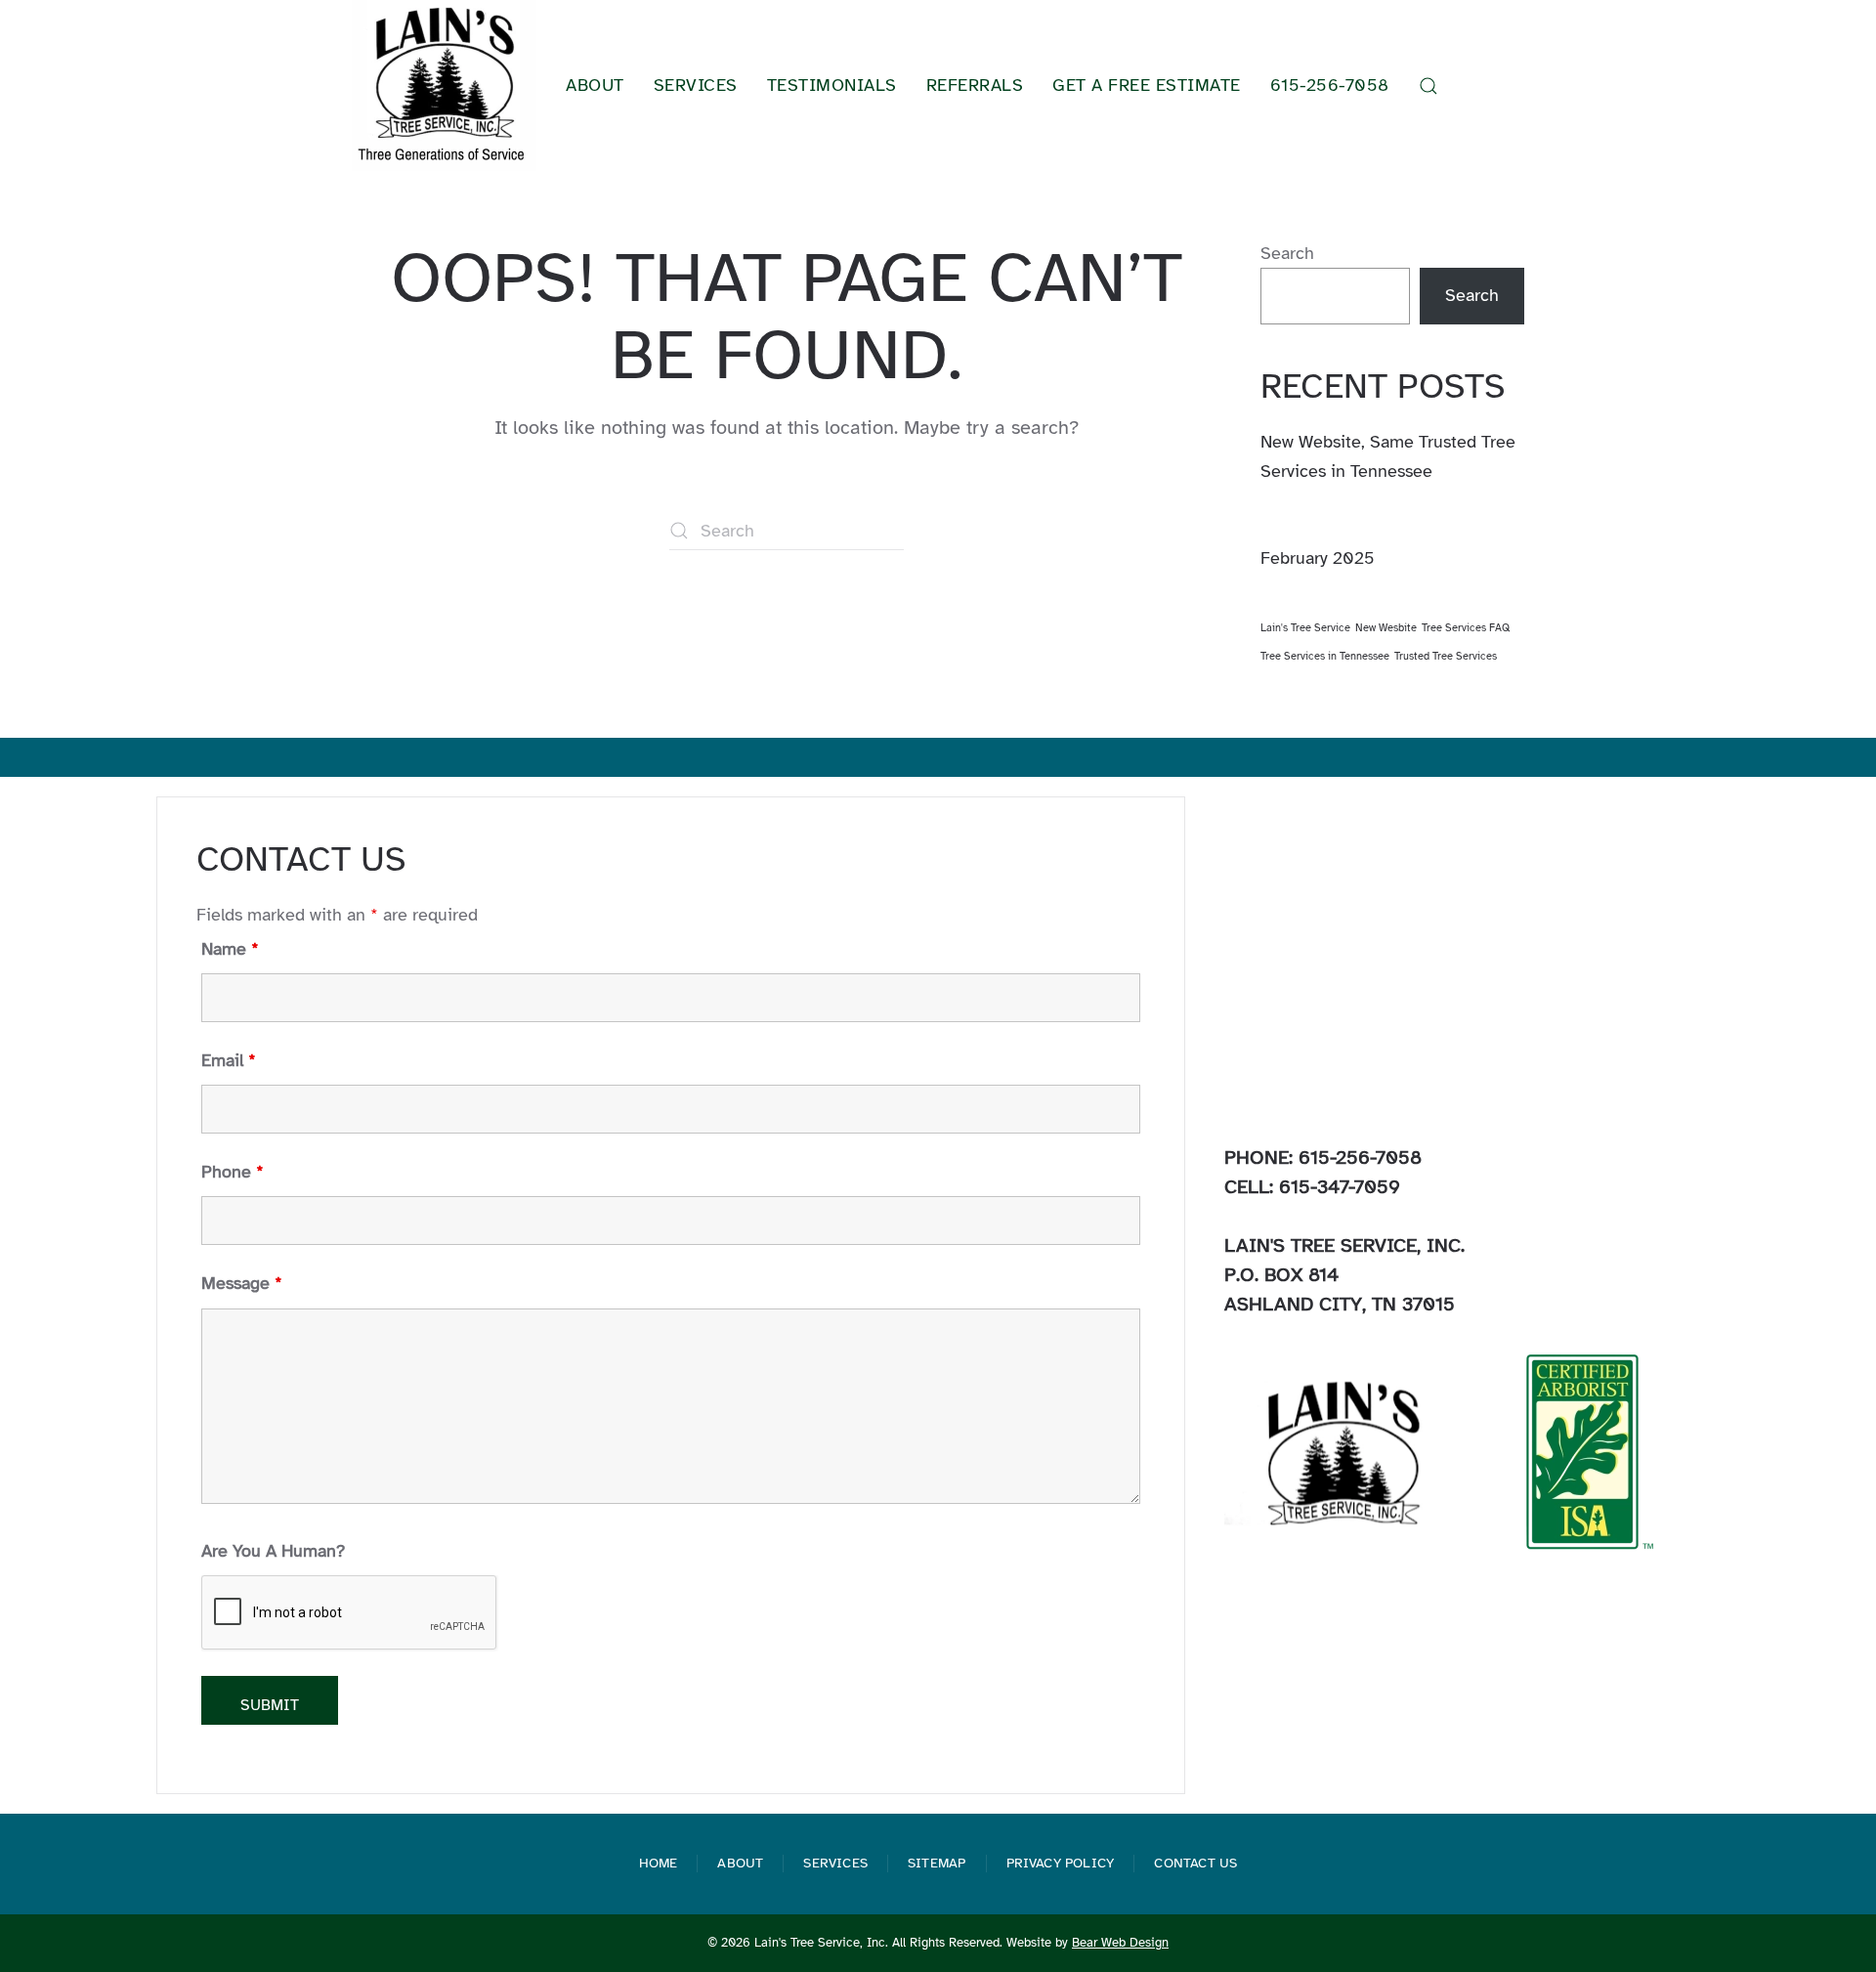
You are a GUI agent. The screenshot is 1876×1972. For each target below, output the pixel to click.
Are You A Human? (273, 1551)
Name (230, 949)
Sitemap (937, 1863)
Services (835, 1863)
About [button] (595, 85)
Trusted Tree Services (1446, 656)
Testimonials (832, 85)
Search (1287, 253)
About (740, 1863)
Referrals (975, 85)
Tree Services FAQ (1466, 628)
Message (242, 1283)
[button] (1428, 86)
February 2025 (1318, 558)
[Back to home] (444, 86)
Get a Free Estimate (1147, 85)
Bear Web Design (1120, 1943)
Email (229, 1060)
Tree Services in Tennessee (1325, 656)
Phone (233, 1172)
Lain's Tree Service (1305, 628)
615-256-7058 (1330, 85)
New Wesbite (1386, 628)
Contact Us (1195, 1863)
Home (659, 1863)
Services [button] (696, 85)
